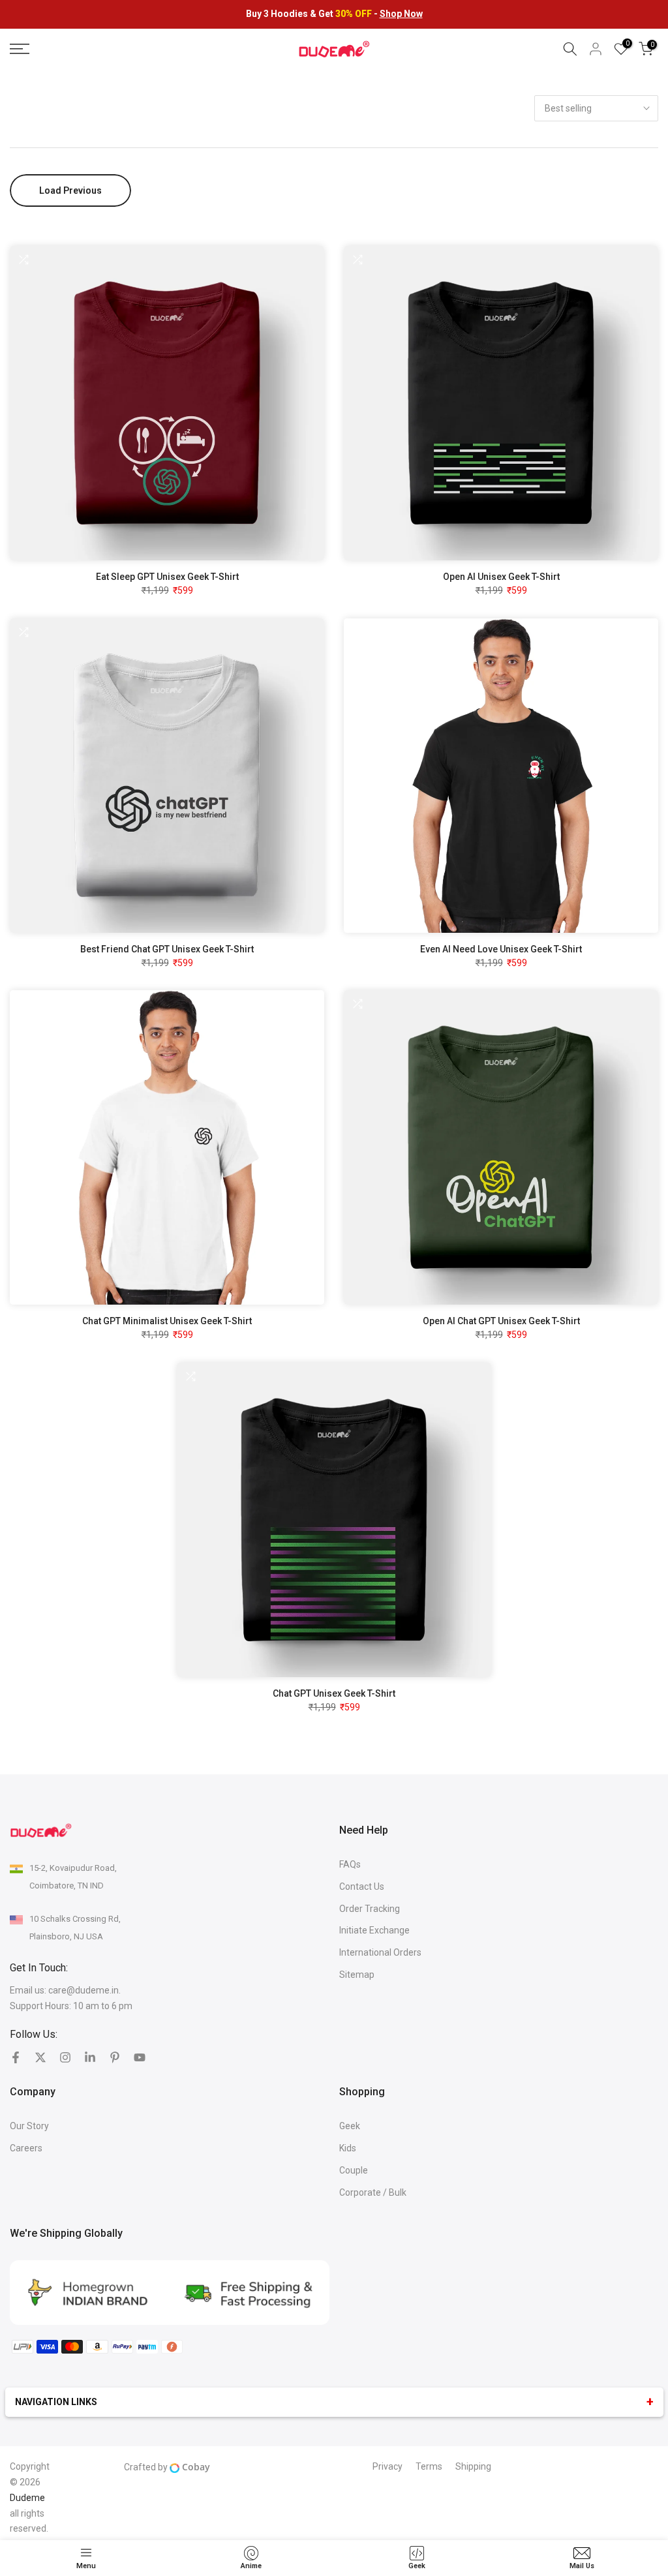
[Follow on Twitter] (40, 2057)
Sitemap (357, 1975)
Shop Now (401, 14)
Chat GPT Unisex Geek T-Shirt (334, 1693)
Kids (348, 2148)
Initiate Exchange (374, 1930)
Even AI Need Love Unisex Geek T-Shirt (501, 949)
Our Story (29, 2126)
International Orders (380, 1952)
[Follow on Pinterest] (115, 2057)
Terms (429, 2466)
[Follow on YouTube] (140, 2057)
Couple (354, 2170)
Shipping (473, 2466)
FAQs (350, 1864)
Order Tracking (370, 1909)
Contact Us (362, 1887)
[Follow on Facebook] (16, 2057)
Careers (26, 2148)
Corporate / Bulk (373, 2192)
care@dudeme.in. (84, 1990)
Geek (350, 2126)
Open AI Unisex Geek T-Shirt (501, 577)
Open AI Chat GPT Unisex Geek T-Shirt (501, 1321)
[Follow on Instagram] (65, 2057)
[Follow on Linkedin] (90, 2057)
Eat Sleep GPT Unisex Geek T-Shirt (167, 577)
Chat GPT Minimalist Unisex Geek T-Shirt (167, 1321)
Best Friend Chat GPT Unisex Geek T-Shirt (167, 949)
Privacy (387, 2466)
